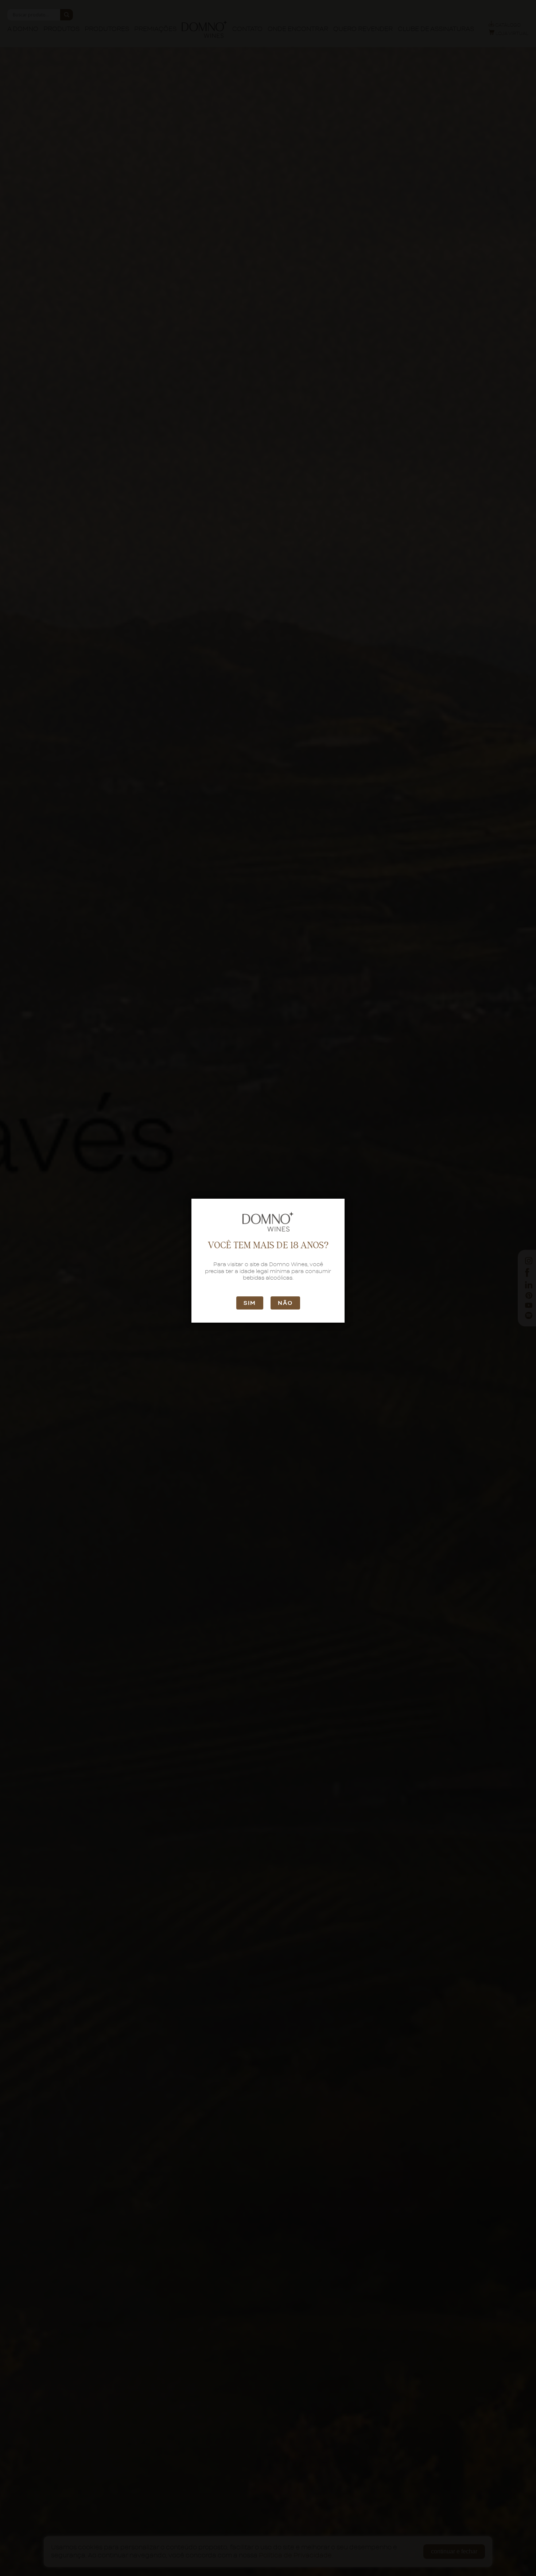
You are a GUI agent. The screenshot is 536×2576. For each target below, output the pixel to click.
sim (250, 1303)
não (285, 1303)
